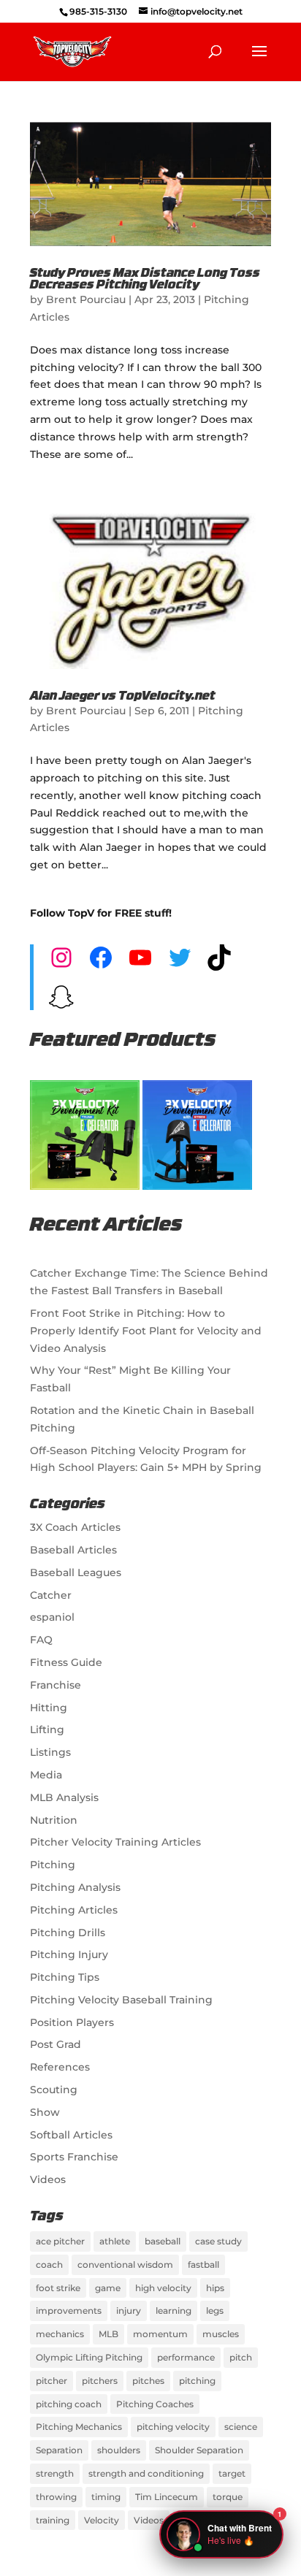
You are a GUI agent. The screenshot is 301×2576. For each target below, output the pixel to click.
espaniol (52, 1617)
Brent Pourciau (86, 299)
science (241, 2427)
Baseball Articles (73, 1550)
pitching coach (69, 2404)
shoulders (119, 2450)
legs (215, 2311)
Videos (48, 2179)
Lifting (47, 1730)
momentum (160, 2334)
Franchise (56, 1685)
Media (46, 1775)
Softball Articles (71, 2135)
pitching (197, 2381)
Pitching (53, 1865)
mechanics (60, 2334)
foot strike (58, 2288)
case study (218, 2241)
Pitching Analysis (75, 1887)
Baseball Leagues (76, 1572)
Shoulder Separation (199, 2450)
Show (45, 2112)
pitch (241, 2357)
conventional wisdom (125, 2264)
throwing (56, 2497)
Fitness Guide (66, 1662)
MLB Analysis (64, 1797)
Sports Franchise (74, 2157)
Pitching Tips (65, 1977)
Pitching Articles (74, 1910)
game (108, 2288)
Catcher (51, 1595)
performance (186, 2357)
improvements (69, 2311)
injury (129, 2311)
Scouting (54, 2090)
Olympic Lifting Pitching (89, 2357)
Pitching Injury (69, 1954)
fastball (203, 2264)
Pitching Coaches (155, 2404)
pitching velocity (173, 2427)
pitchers (100, 2381)
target (232, 2473)
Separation (59, 2450)
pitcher (52, 2381)
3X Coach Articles (75, 1527)
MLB (108, 2334)
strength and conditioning (146, 2473)
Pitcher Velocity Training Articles (115, 1842)
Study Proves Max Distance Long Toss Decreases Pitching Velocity (145, 280)
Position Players (72, 2022)
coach (49, 2264)
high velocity (163, 2288)
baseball (163, 2241)
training (53, 2520)
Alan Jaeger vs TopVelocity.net (123, 697)
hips (215, 2288)
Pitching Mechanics (79, 2427)
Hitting (49, 1708)
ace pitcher (60, 2241)
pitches (148, 2381)
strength (55, 2473)
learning (174, 2311)
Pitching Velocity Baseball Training (121, 2000)
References (60, 2067)
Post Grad (56, 2044)
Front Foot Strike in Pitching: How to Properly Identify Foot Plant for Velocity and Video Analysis (146, 1331)
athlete (115, 2241)
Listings (50, 1752)
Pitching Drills (68, 1933)
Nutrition (54, 1820)
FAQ (41, 1640)
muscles (221, 2334)
